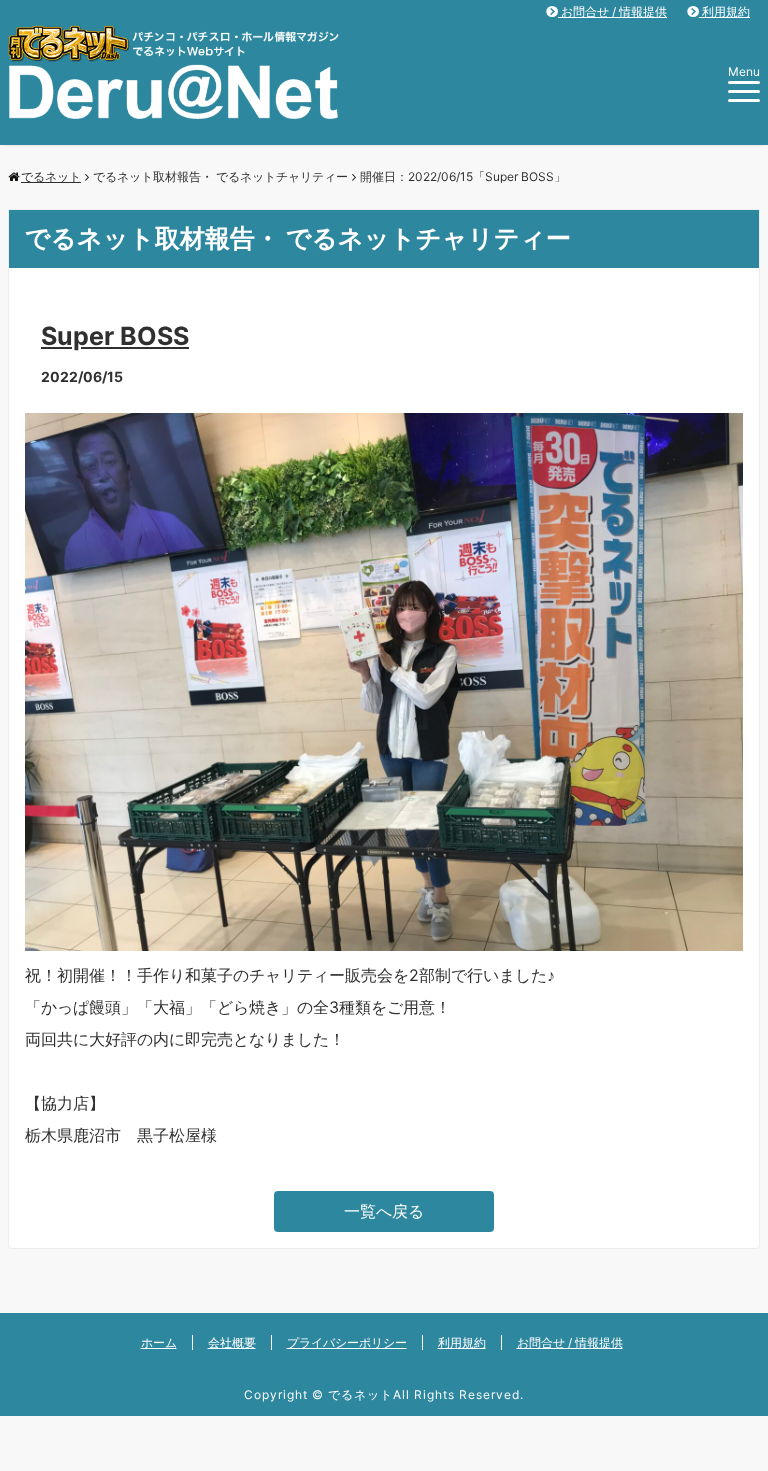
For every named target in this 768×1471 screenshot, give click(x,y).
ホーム (159, 1342)
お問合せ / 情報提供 (612, 11)
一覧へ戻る (384, 1211)
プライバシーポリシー (347, 1342)
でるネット (360, 1394)
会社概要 (232, 1342)
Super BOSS (115, 336)
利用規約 (724, 11)
